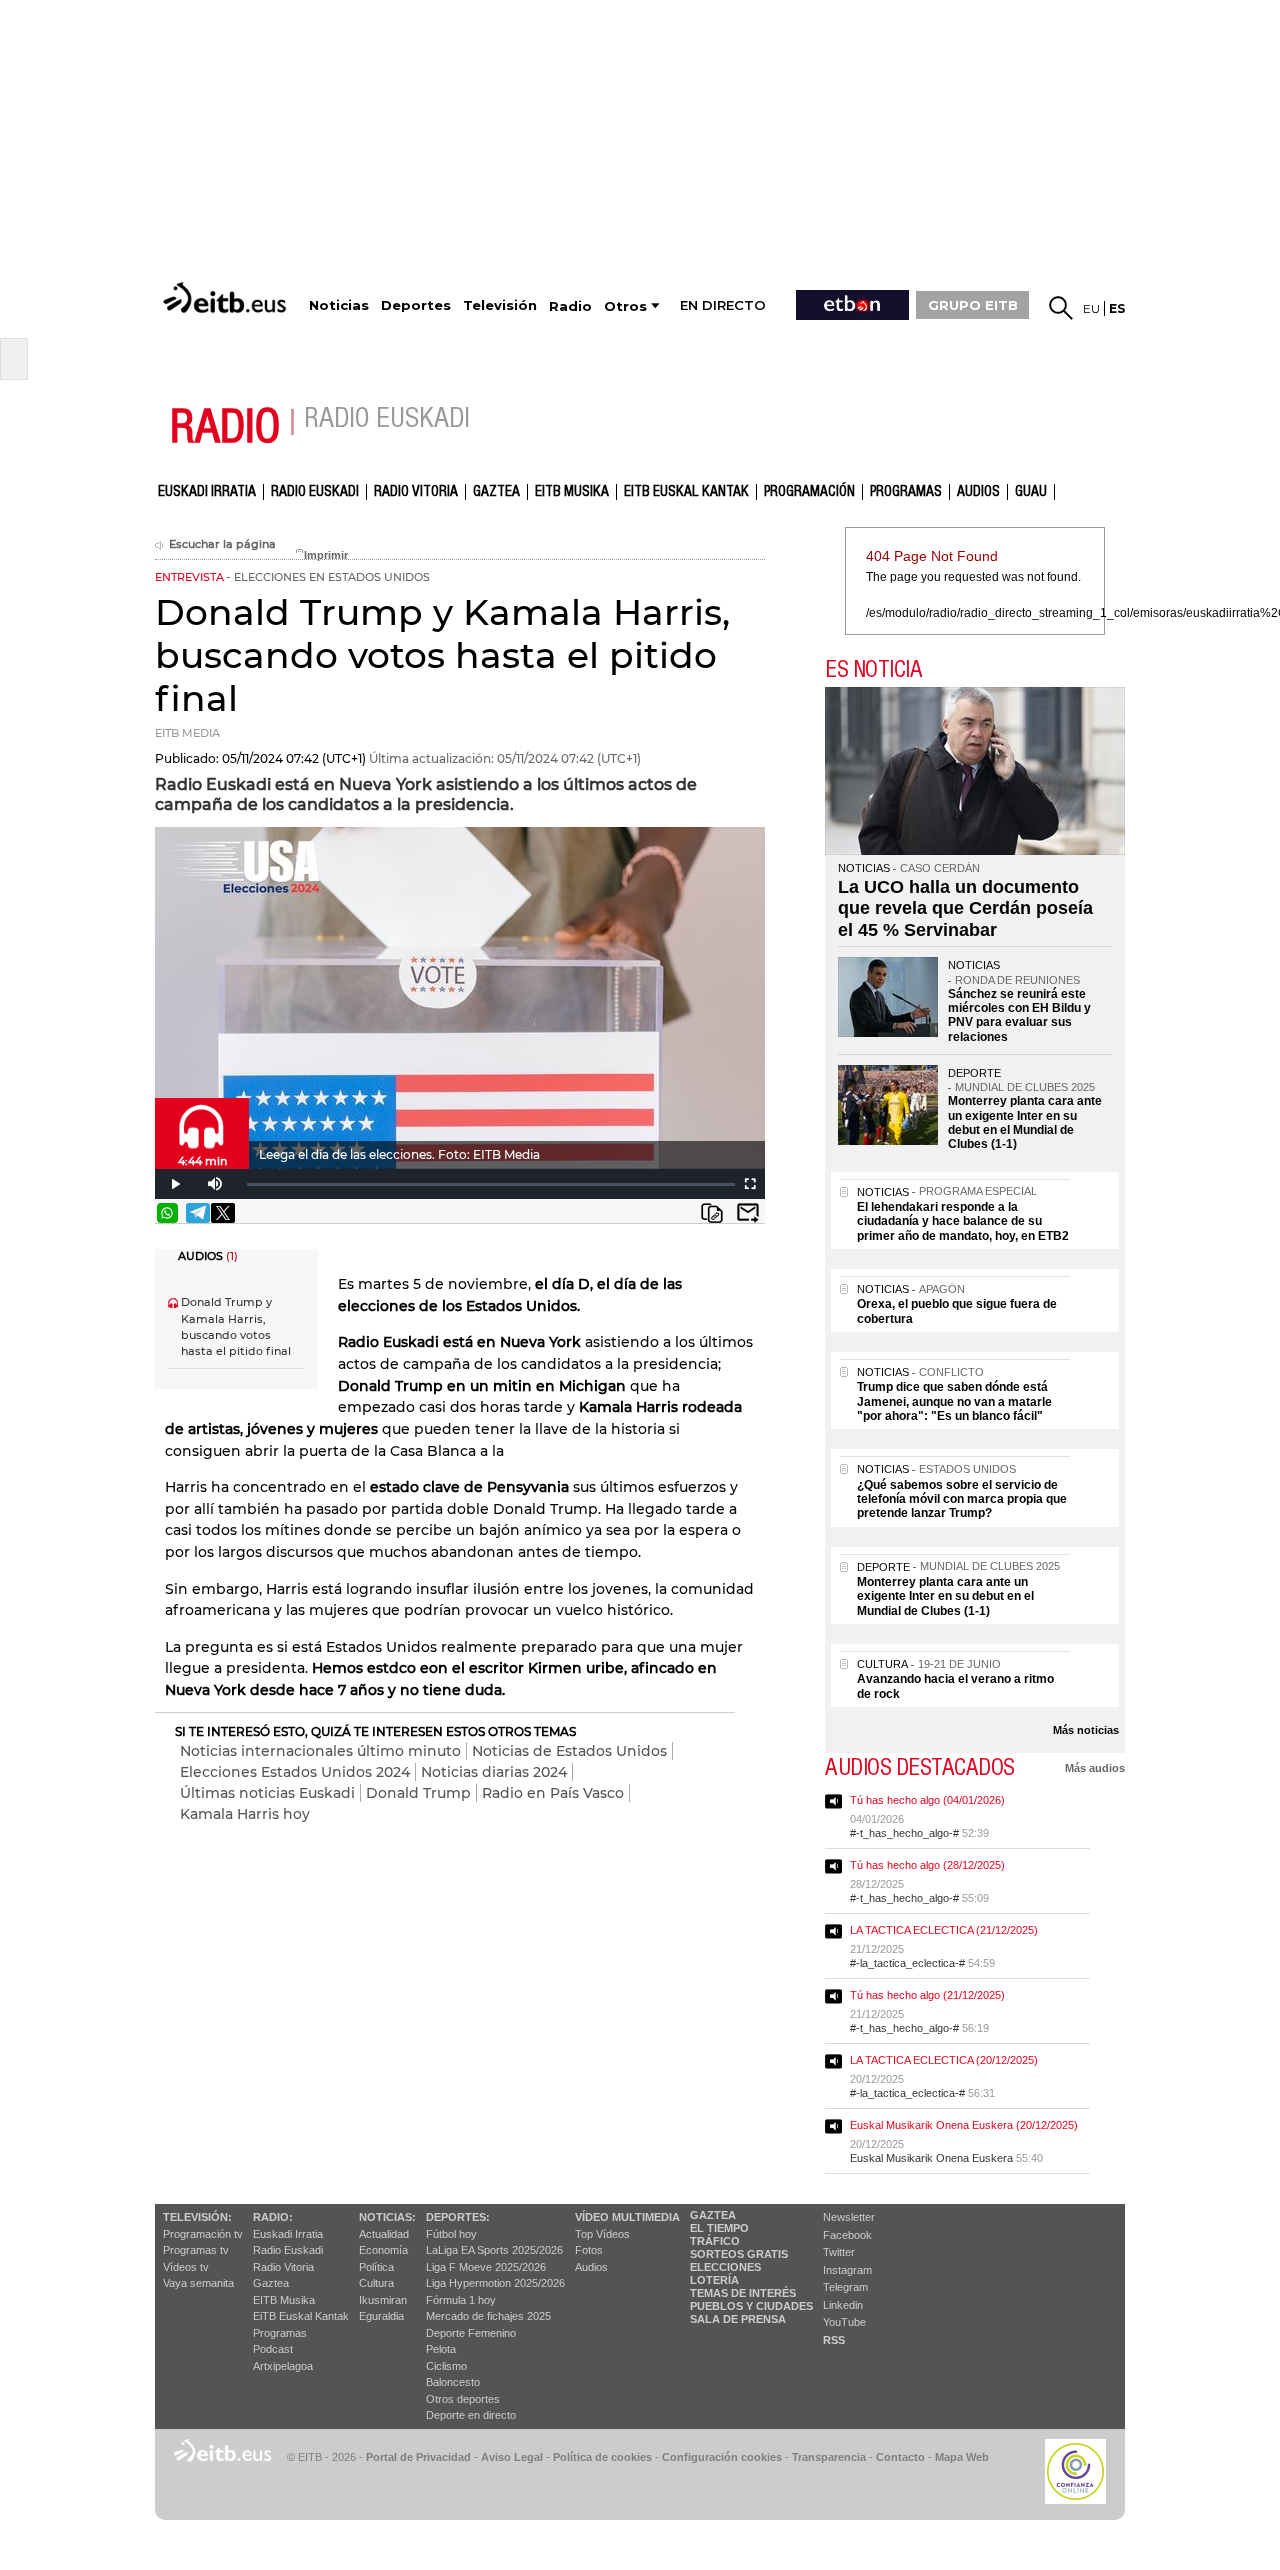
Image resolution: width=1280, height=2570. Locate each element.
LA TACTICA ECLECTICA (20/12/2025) (944, 2060)
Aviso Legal (512, 2457)
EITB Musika (572, 492)
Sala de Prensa (738, 2319)
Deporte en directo (471, 2415)
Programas (906, 492)
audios (978, 492)
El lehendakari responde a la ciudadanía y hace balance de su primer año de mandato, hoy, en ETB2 (963, 1221)
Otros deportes (463, 2399)
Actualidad (384, 2234)
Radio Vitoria (416, 492)
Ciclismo (446, 2366)
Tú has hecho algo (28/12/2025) (927, 1865)
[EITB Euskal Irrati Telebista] (227, 297)
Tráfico (715, 2241)
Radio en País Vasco (553, 1793)
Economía (383, 2250)
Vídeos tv (186, 2267)
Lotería (714, 2280)
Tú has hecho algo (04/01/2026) (927, 1800)
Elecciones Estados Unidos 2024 (295, 1772)
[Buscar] (1061, 308)
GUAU (1031, 492)
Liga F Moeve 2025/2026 (486, 2267)
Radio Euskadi (315, 492)
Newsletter (849, 2217)
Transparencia (829, 2457)
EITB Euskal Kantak (686, 492)
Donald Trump (418, 1793)
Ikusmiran (383, 2300)
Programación (809, 492)
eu (1091, 308)
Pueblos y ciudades (751, 2306)
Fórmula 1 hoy (461, 2300)
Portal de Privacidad (418, 2457)
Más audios (1095, 1768)
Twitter (839, 2252)
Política (376, 2267)
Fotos (589, 2250)
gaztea (496, 492)
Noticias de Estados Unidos (569, 1751)
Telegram (845, 2287)
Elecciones (725, 2267)
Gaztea (271, 2283)
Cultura (376, 2283)
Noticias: (387, 2217)
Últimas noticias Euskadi (267, 1793)
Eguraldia (381, 2316)
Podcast (273, 2349)
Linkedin (843, 2305)
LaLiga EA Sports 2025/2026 (494, 2250)
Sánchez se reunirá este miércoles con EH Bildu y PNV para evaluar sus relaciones (1019, 1015)
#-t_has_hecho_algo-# (904, 1833)
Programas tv (196, 2250)
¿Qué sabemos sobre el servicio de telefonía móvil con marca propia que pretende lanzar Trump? (962, 1499)
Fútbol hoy (451, 2234)
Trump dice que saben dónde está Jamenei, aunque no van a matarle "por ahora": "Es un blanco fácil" (954, 1401)
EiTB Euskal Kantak (301, 2316)
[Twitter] (223, 1213)
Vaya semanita (198, 2283)
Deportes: (458, 2217)
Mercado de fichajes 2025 (488, 2316)
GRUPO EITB (973, 305)
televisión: (197, 2217)
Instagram (847, 2270)
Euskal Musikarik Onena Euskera (931, 2158)
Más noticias (1086, 1730)
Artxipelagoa (283, 2366)
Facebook (847, 2235)
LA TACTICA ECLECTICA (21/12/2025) (944, 1930)
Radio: (273, 2217)
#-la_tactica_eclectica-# (907, 1963)
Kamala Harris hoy (245, 1814)
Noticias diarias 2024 (494, 1772)
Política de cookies (602, 2457)
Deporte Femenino (471, 2333)
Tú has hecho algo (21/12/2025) (927, 1995)
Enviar (748, 1213)
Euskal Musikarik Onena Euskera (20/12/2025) (964, 2125)
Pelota (441, 2349)
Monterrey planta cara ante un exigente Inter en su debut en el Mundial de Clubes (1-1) (1025, 1122)
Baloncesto (453, 2382)
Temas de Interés (743, 2293)
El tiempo (719, 2228)
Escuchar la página (222, 544)
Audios (591, 2267)
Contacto (900, 2457)
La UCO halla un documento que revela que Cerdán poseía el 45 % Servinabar (965, 908)
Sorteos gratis (739, 2254)
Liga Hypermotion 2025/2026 (495, 2283)
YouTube (844, 2322)
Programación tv (203, 2234)
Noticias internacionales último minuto (320, 1751)
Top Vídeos (602, 2234)
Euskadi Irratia (207, 492)
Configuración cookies (722, 2457)
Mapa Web (962, 2457)
